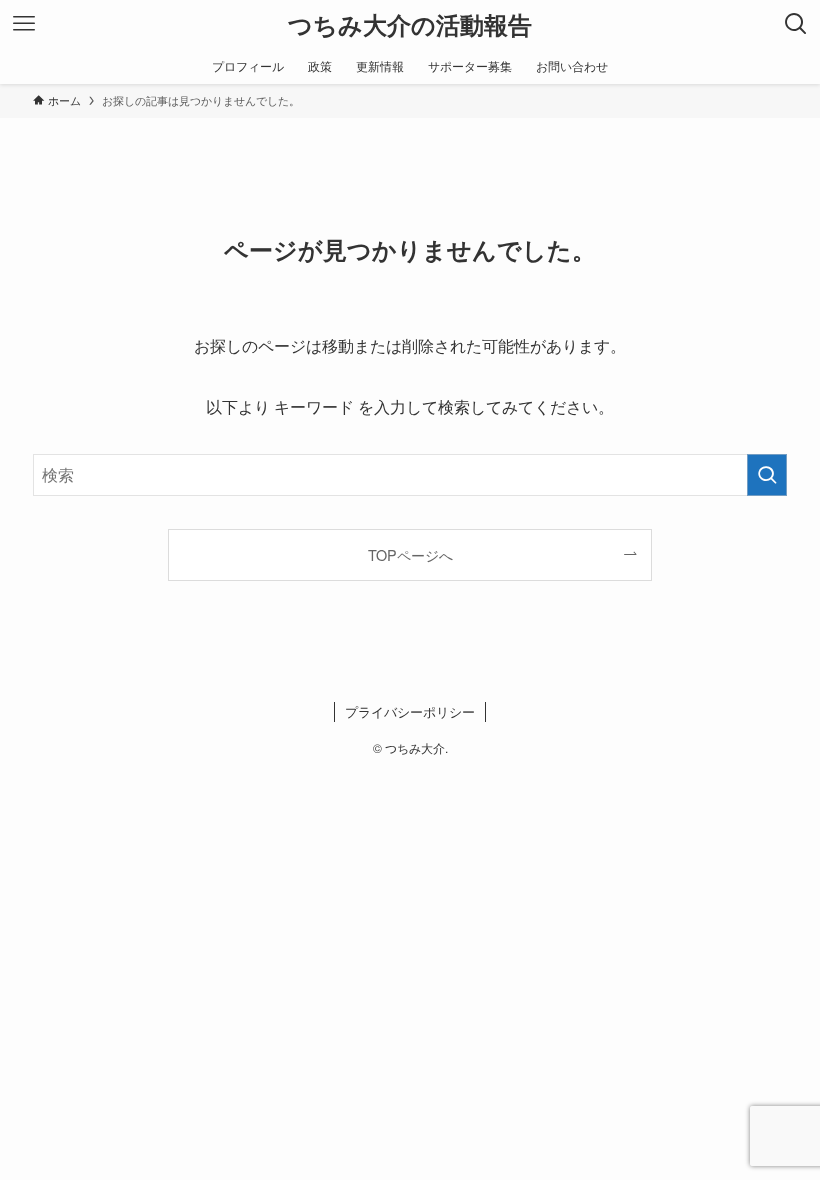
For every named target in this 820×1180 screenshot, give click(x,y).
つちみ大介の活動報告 (410, 24)
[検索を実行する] (767, 475)
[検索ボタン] (796, 24)
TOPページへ (410, 554)
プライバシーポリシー (410, 711)
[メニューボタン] (24, 24)
